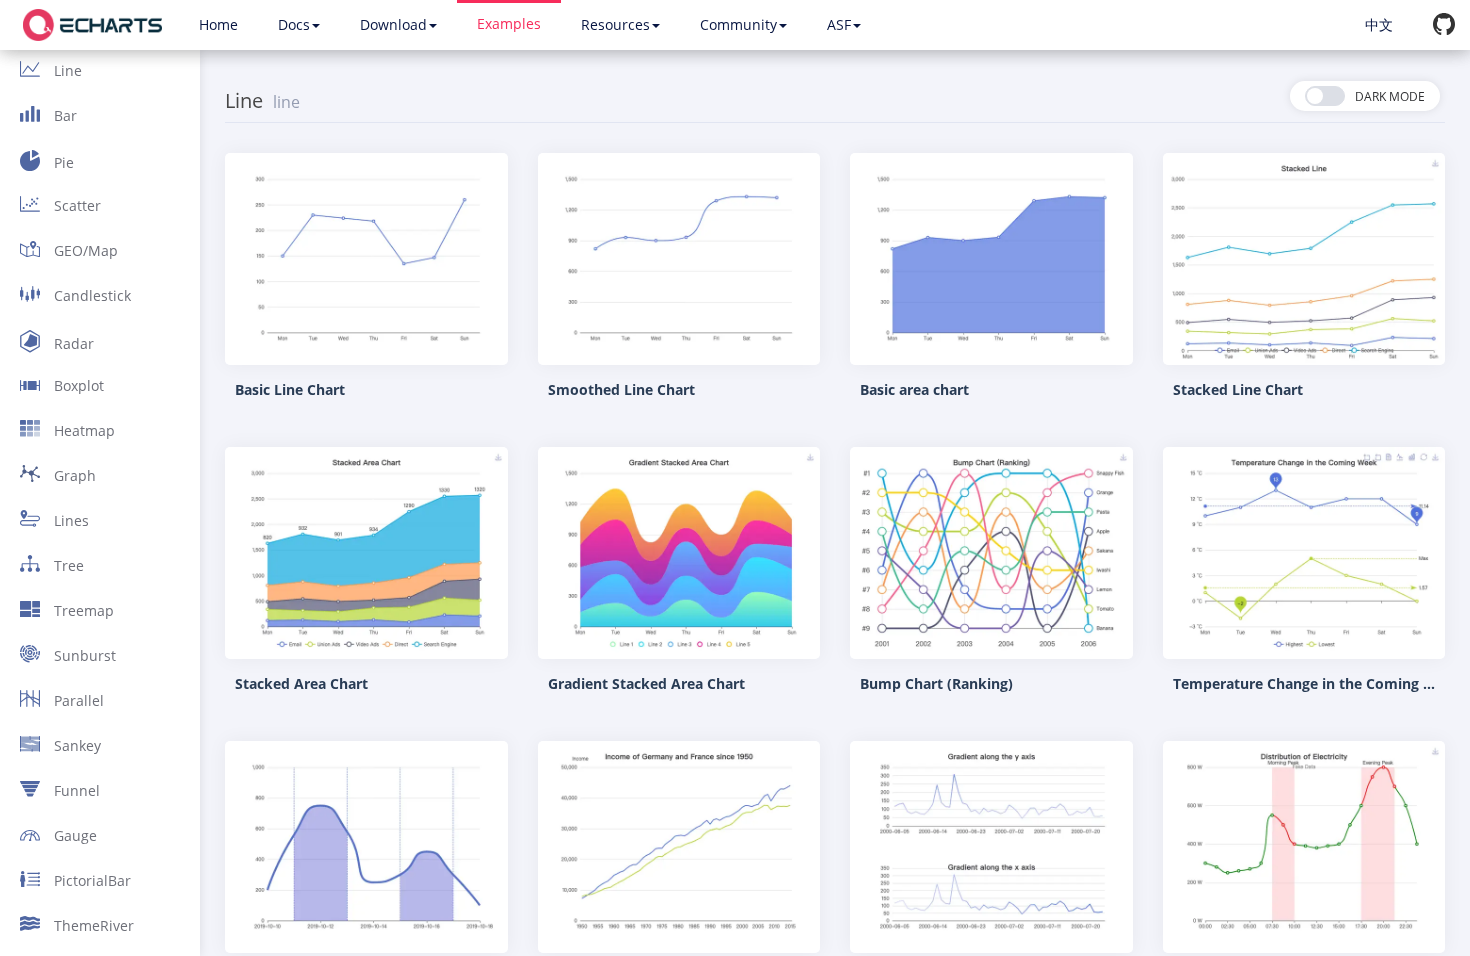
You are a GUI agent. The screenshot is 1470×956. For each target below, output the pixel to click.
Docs (294, 24)
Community (738, 24)
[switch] (1365, 96)
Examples (509, 23)
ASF (839, 24)
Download (393, 24)
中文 (1379, 24)
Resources (615, 24)
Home (218, 24)
